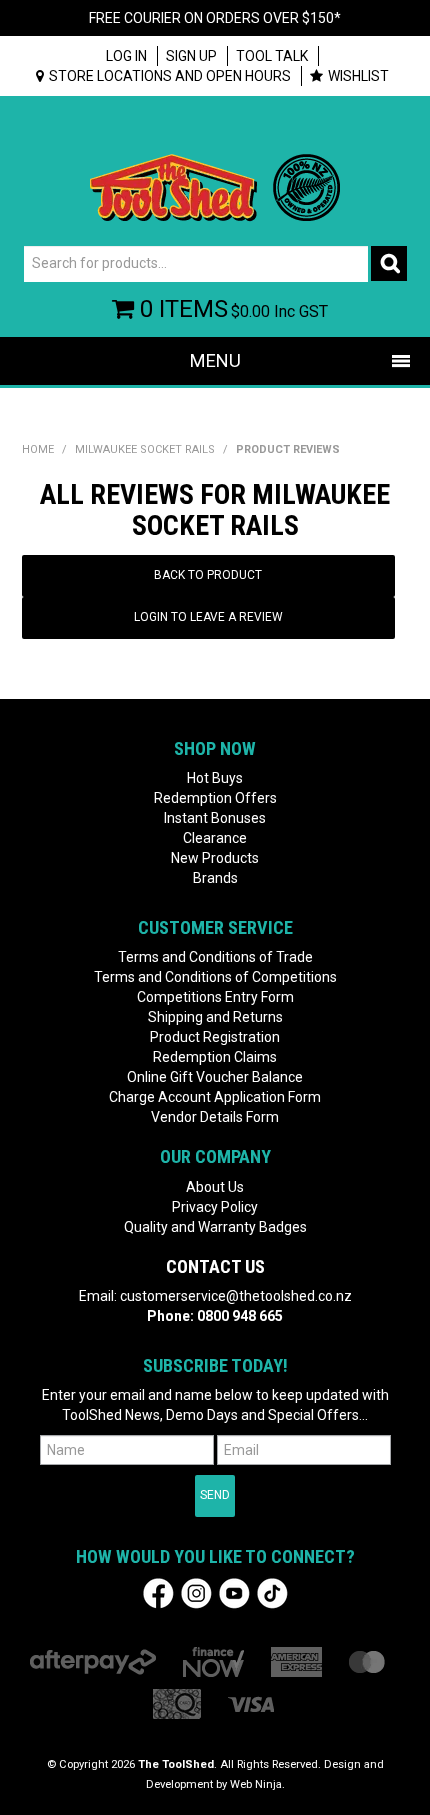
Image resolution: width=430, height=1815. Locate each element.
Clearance (215, 838)
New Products (215, 858)
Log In (126, 56)
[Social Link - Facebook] (158, 1592)
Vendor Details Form (215, 1117)
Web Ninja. (257, 1784)
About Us (215, 1187)
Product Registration (215, 1037)
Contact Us (215, 1266)
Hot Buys (215, 778)
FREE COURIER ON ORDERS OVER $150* (215, 18)
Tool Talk (272, 56)
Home (38, 449)
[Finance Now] (213, 1661)
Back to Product (208, 575)
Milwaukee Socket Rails (145, 449)
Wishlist (358, 76)
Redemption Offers (215, 798)
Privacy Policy (215, 1207)
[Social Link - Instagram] (196, 1592)
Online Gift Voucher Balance (215, 1077)
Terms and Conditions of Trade (215, 957)
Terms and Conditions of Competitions (215, 977)
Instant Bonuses (215, 818)
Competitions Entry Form (215, 997)
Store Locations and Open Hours (170, 76)
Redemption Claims (215, 1057)
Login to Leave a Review (208, 617)
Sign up (191, 56)
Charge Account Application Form (215, 1097)
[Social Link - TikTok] (272, 1592)
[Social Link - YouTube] (234, 1592)
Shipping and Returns (215, 1017)
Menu (215, 360)
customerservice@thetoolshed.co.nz (236, 1296)
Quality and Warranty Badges (215, 1227)
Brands (215, 878)
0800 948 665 (240, 1316)
